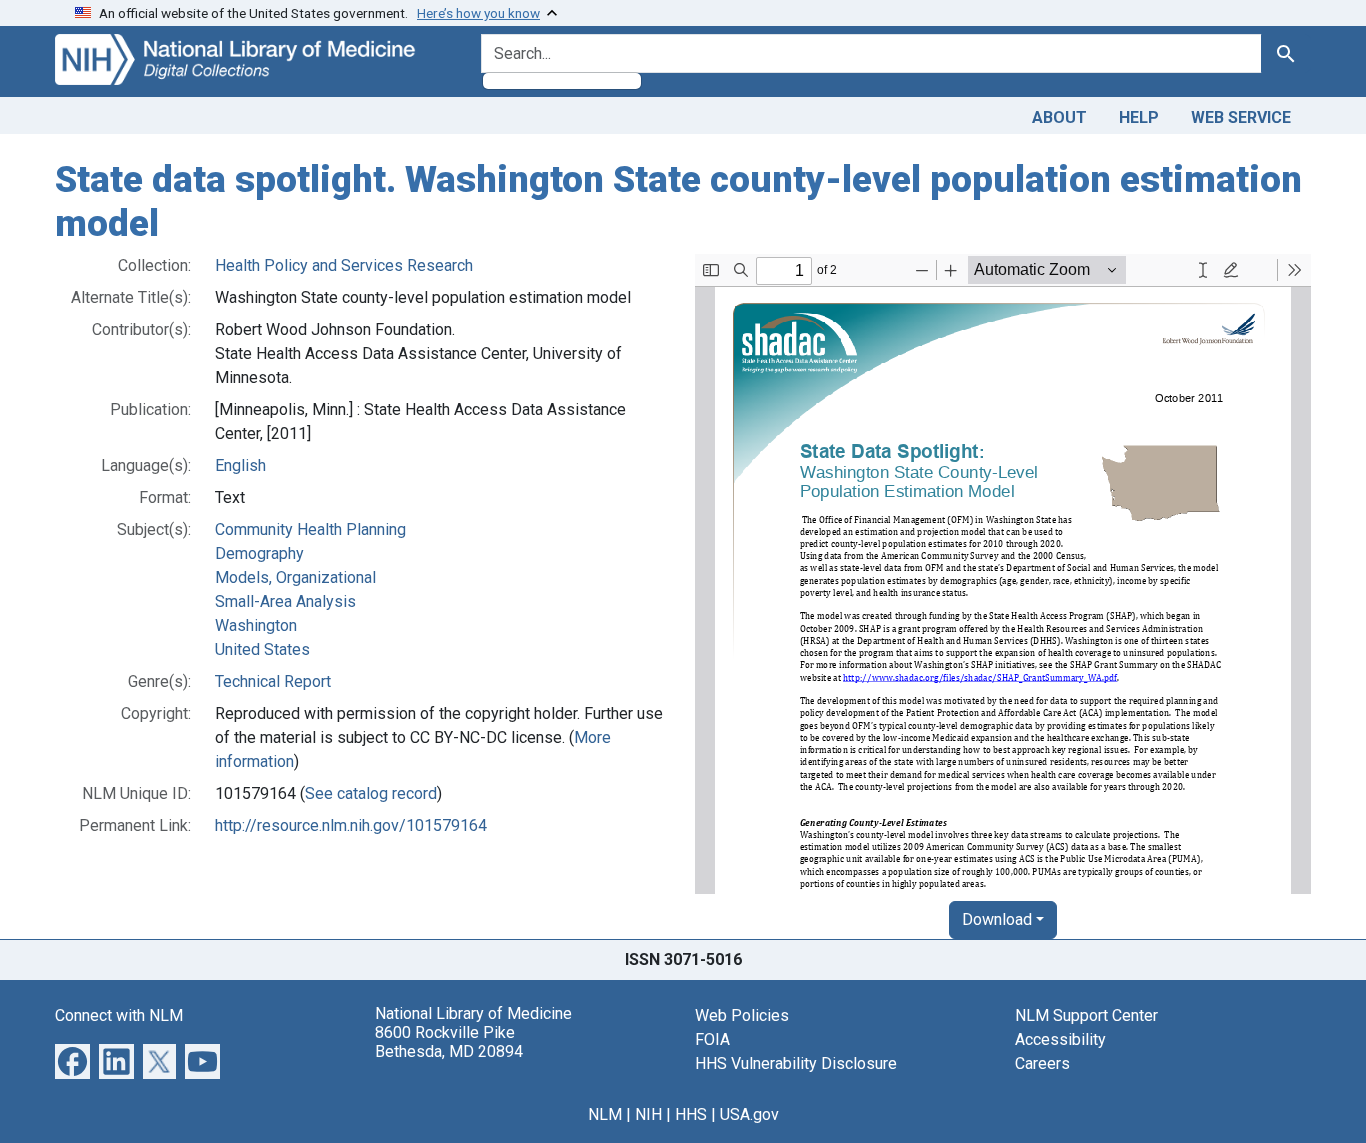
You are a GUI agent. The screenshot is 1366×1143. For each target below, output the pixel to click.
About (1059, 117)
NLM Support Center (1086, 1015)
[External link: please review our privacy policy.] (72, 1060)
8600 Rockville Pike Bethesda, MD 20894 (449, 1042)
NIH (648, 1114)
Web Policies (742, 1015)
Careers (1042, 1063)
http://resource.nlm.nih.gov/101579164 (351, 825)
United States (262, 649)
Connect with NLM (119, 1015)
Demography (259, 553)
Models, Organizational (295, 577)
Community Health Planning (310, 529)
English (240, 465)
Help (1139, 117)
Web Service (1241, 117)
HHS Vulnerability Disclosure (796, 1063)
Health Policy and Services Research (344, 265)
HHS (691, 1114)
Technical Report (273, 681)
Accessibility (1060, 1039)
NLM (605, 1114)
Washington (256, 625)
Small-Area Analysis (285, 601)
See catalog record (371, 793)
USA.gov (749, 1114)
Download (997, 919)
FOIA (712, 1039)
